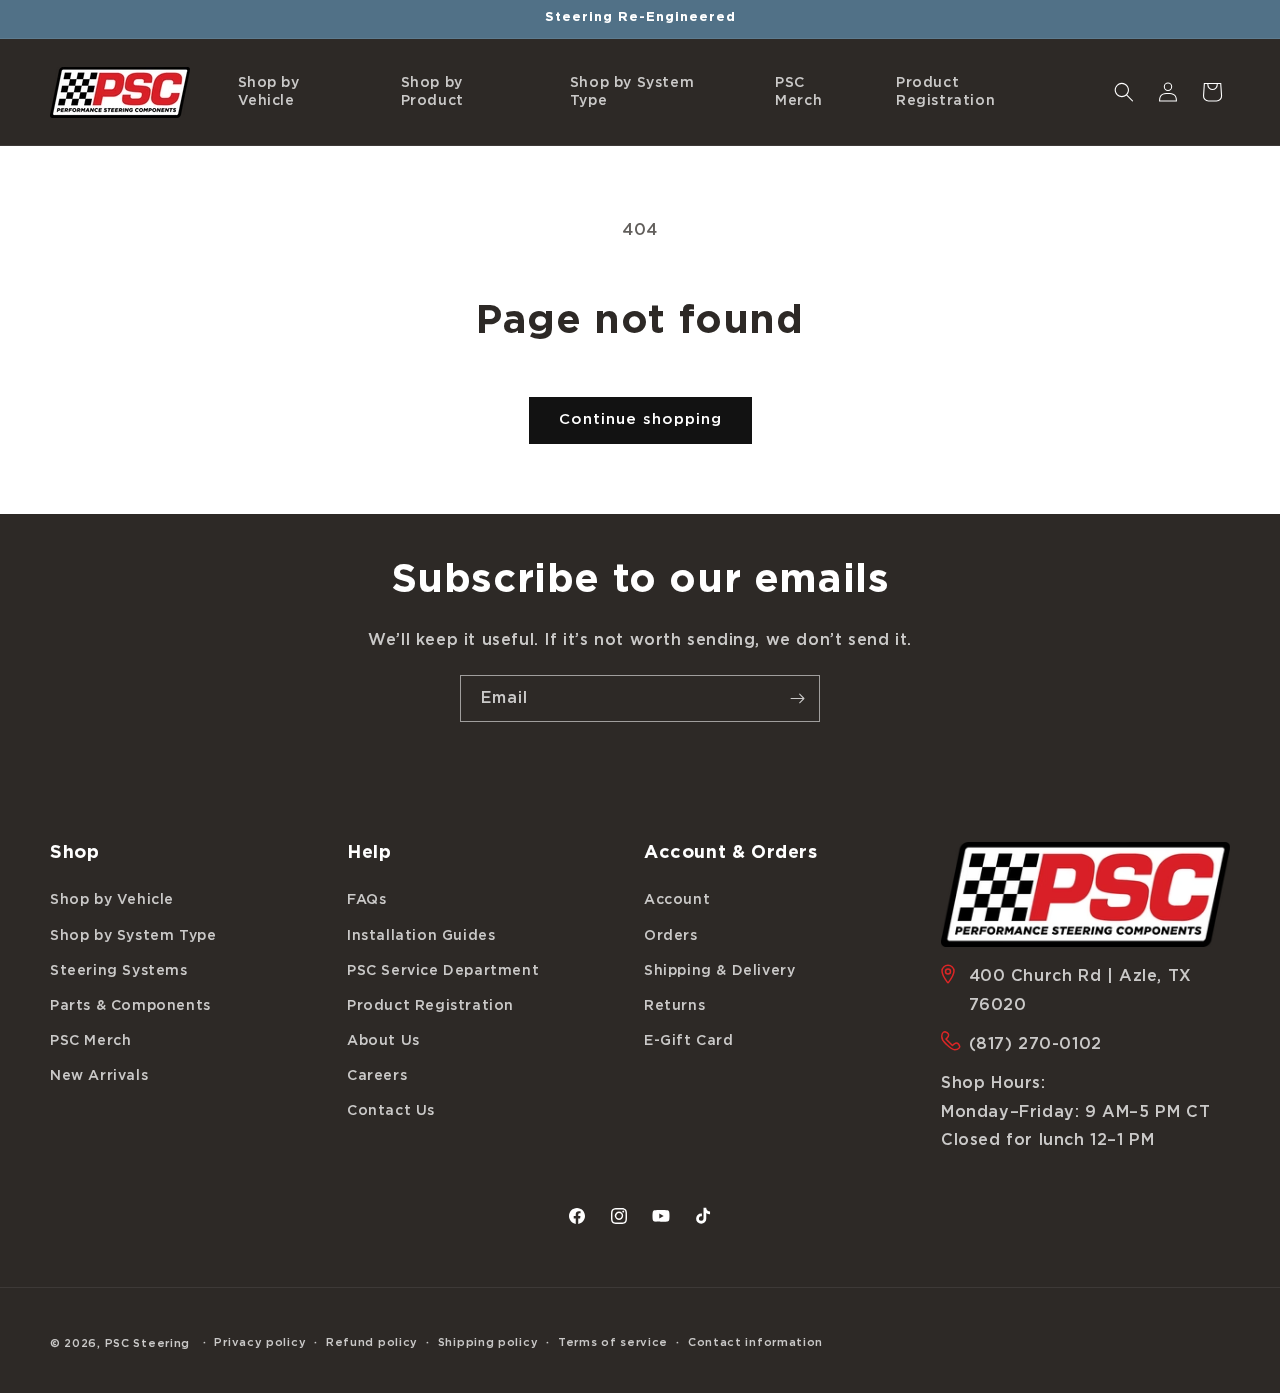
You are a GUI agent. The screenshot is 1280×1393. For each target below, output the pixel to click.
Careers (377, 1076)
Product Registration (430, 1006)
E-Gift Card (689, 1041)
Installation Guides (421, 935)
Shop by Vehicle (112, 900)
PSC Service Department (443, 970)
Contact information (755, 1342)
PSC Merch (90, 1041)
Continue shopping (640, 419)
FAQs (366, 900)
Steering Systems (119, 970)
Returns (674, 1006)
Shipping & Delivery (719, 970)
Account (677, 900)
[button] (299, 92)
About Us (383, 1041)
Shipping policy (488, 1342)
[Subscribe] (797, 698)
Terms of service (613, 1342)
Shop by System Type (133, 935)
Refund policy (372, 1342)
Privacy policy (260, 1342)
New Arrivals (99, 1076)
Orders (671, 935)
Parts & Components (130, 1006)
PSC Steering (147, 1343)
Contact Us (391, 1111)
